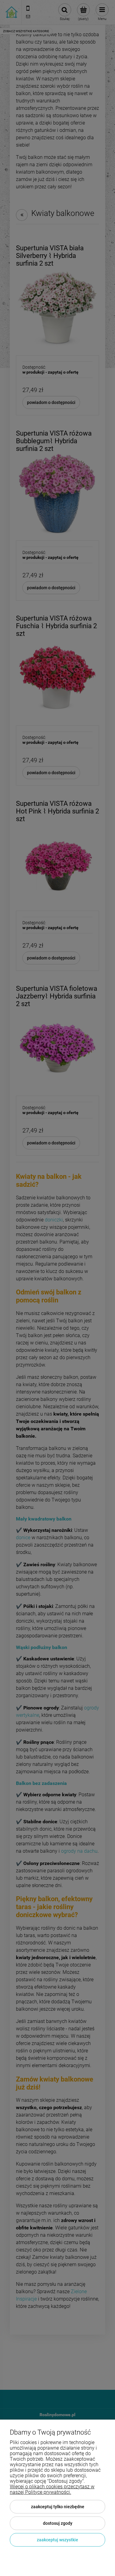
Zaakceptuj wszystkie (57, 2540)
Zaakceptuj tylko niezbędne (58, 2507)
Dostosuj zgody (58, 2523)
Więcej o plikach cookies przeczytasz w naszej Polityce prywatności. (52, 2489)
